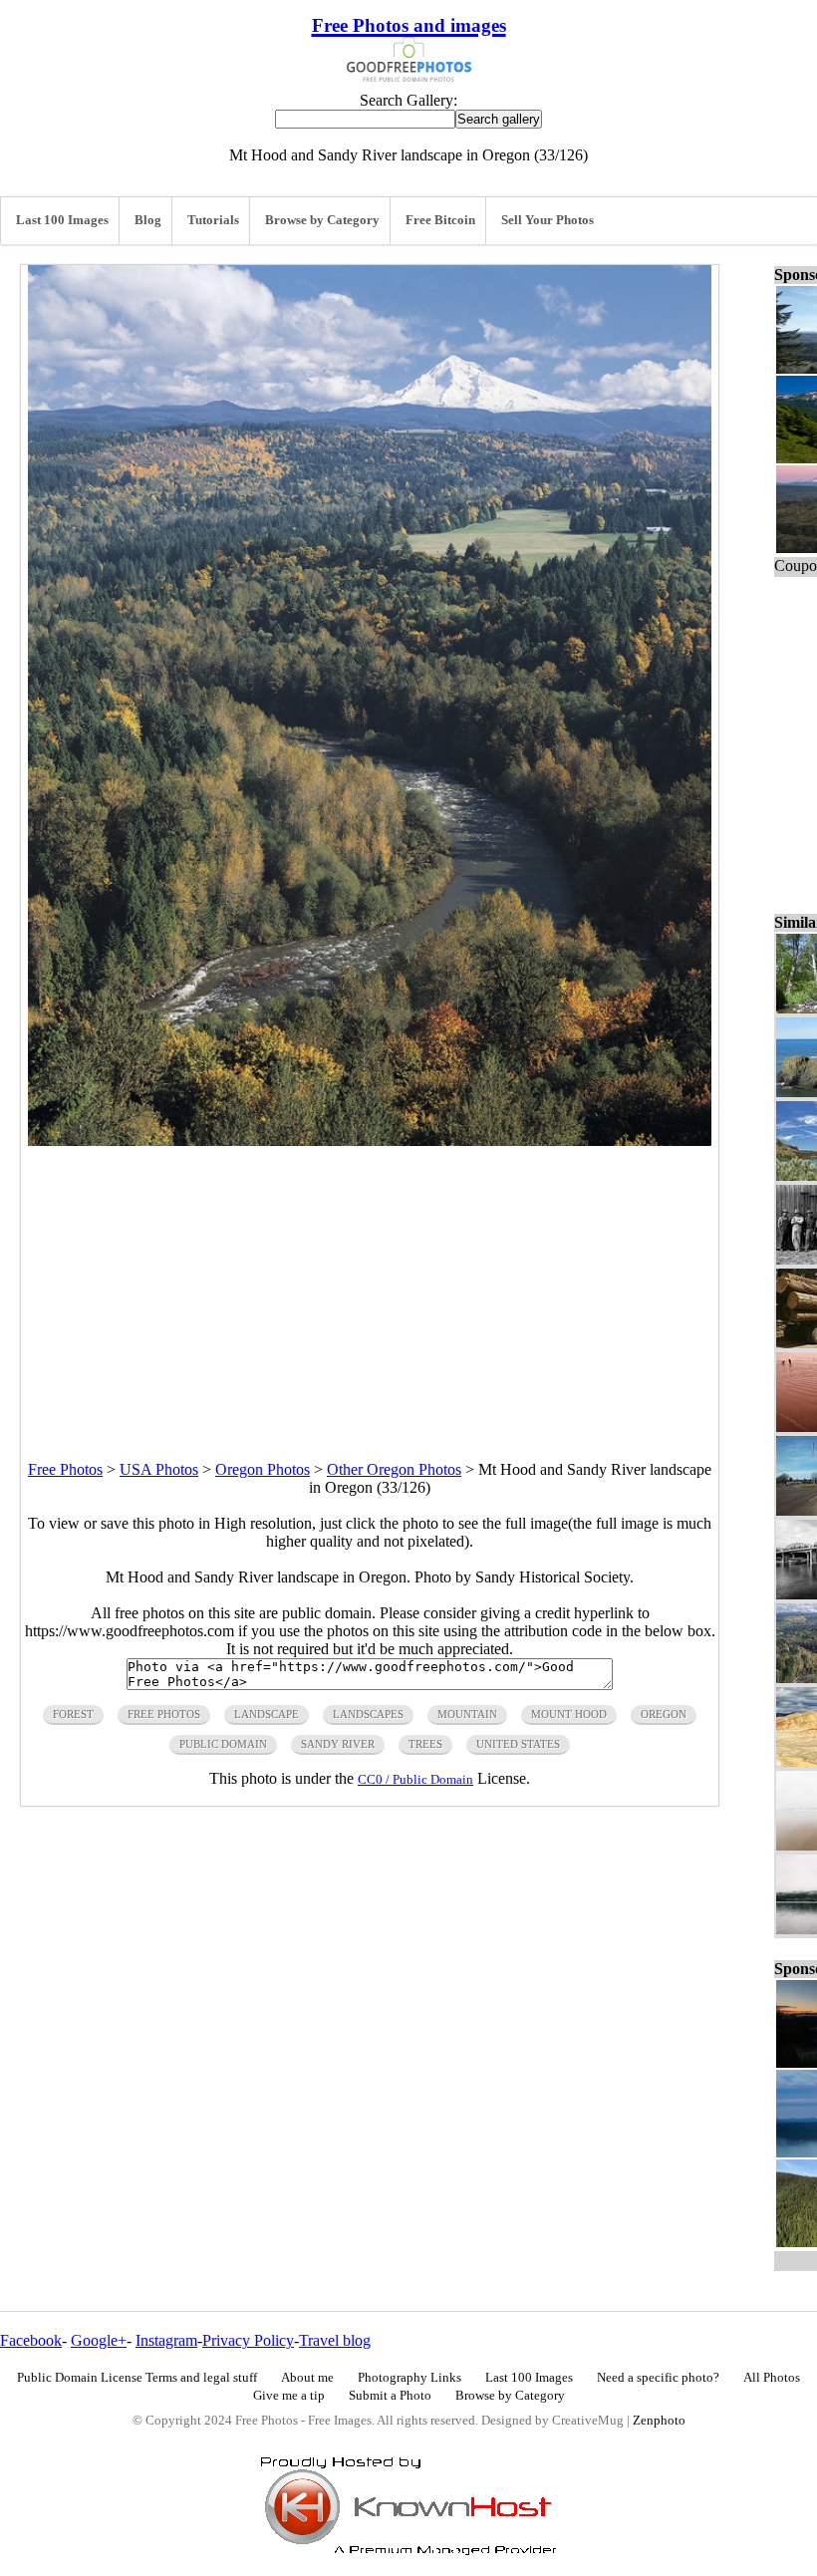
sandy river (338, 1744)
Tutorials (213, 220)
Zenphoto (659, 2421)
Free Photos (65, 1469)
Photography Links (409, 2378)
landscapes (368, 1714)
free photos (164, 1714)
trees (425, 1744)
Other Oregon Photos (394, 1469)
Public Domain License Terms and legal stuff (137, 2378)
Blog (148, 220)
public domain (223, 1744)
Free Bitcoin (440, 220)
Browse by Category (322, 220)
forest (73, 1714)
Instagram (166, 2340)
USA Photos (159, 1469)
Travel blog (335, 2340)
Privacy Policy (248, 2340)
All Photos (772, 2378)
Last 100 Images (62, 220)
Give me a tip (289, 2396)
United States (518, 1744)
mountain (467, 1714)
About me (307, 2378)
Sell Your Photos (547, 220)
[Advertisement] (370, 1286)
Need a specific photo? (658, 2378)
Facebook (31, 2340)
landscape (267, 1714)
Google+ (99, 2340)
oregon (664, 1714)
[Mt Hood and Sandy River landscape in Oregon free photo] (370, 1141)
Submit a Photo (390, 2396)
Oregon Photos (263, 1469)
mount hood (569, 1714)
